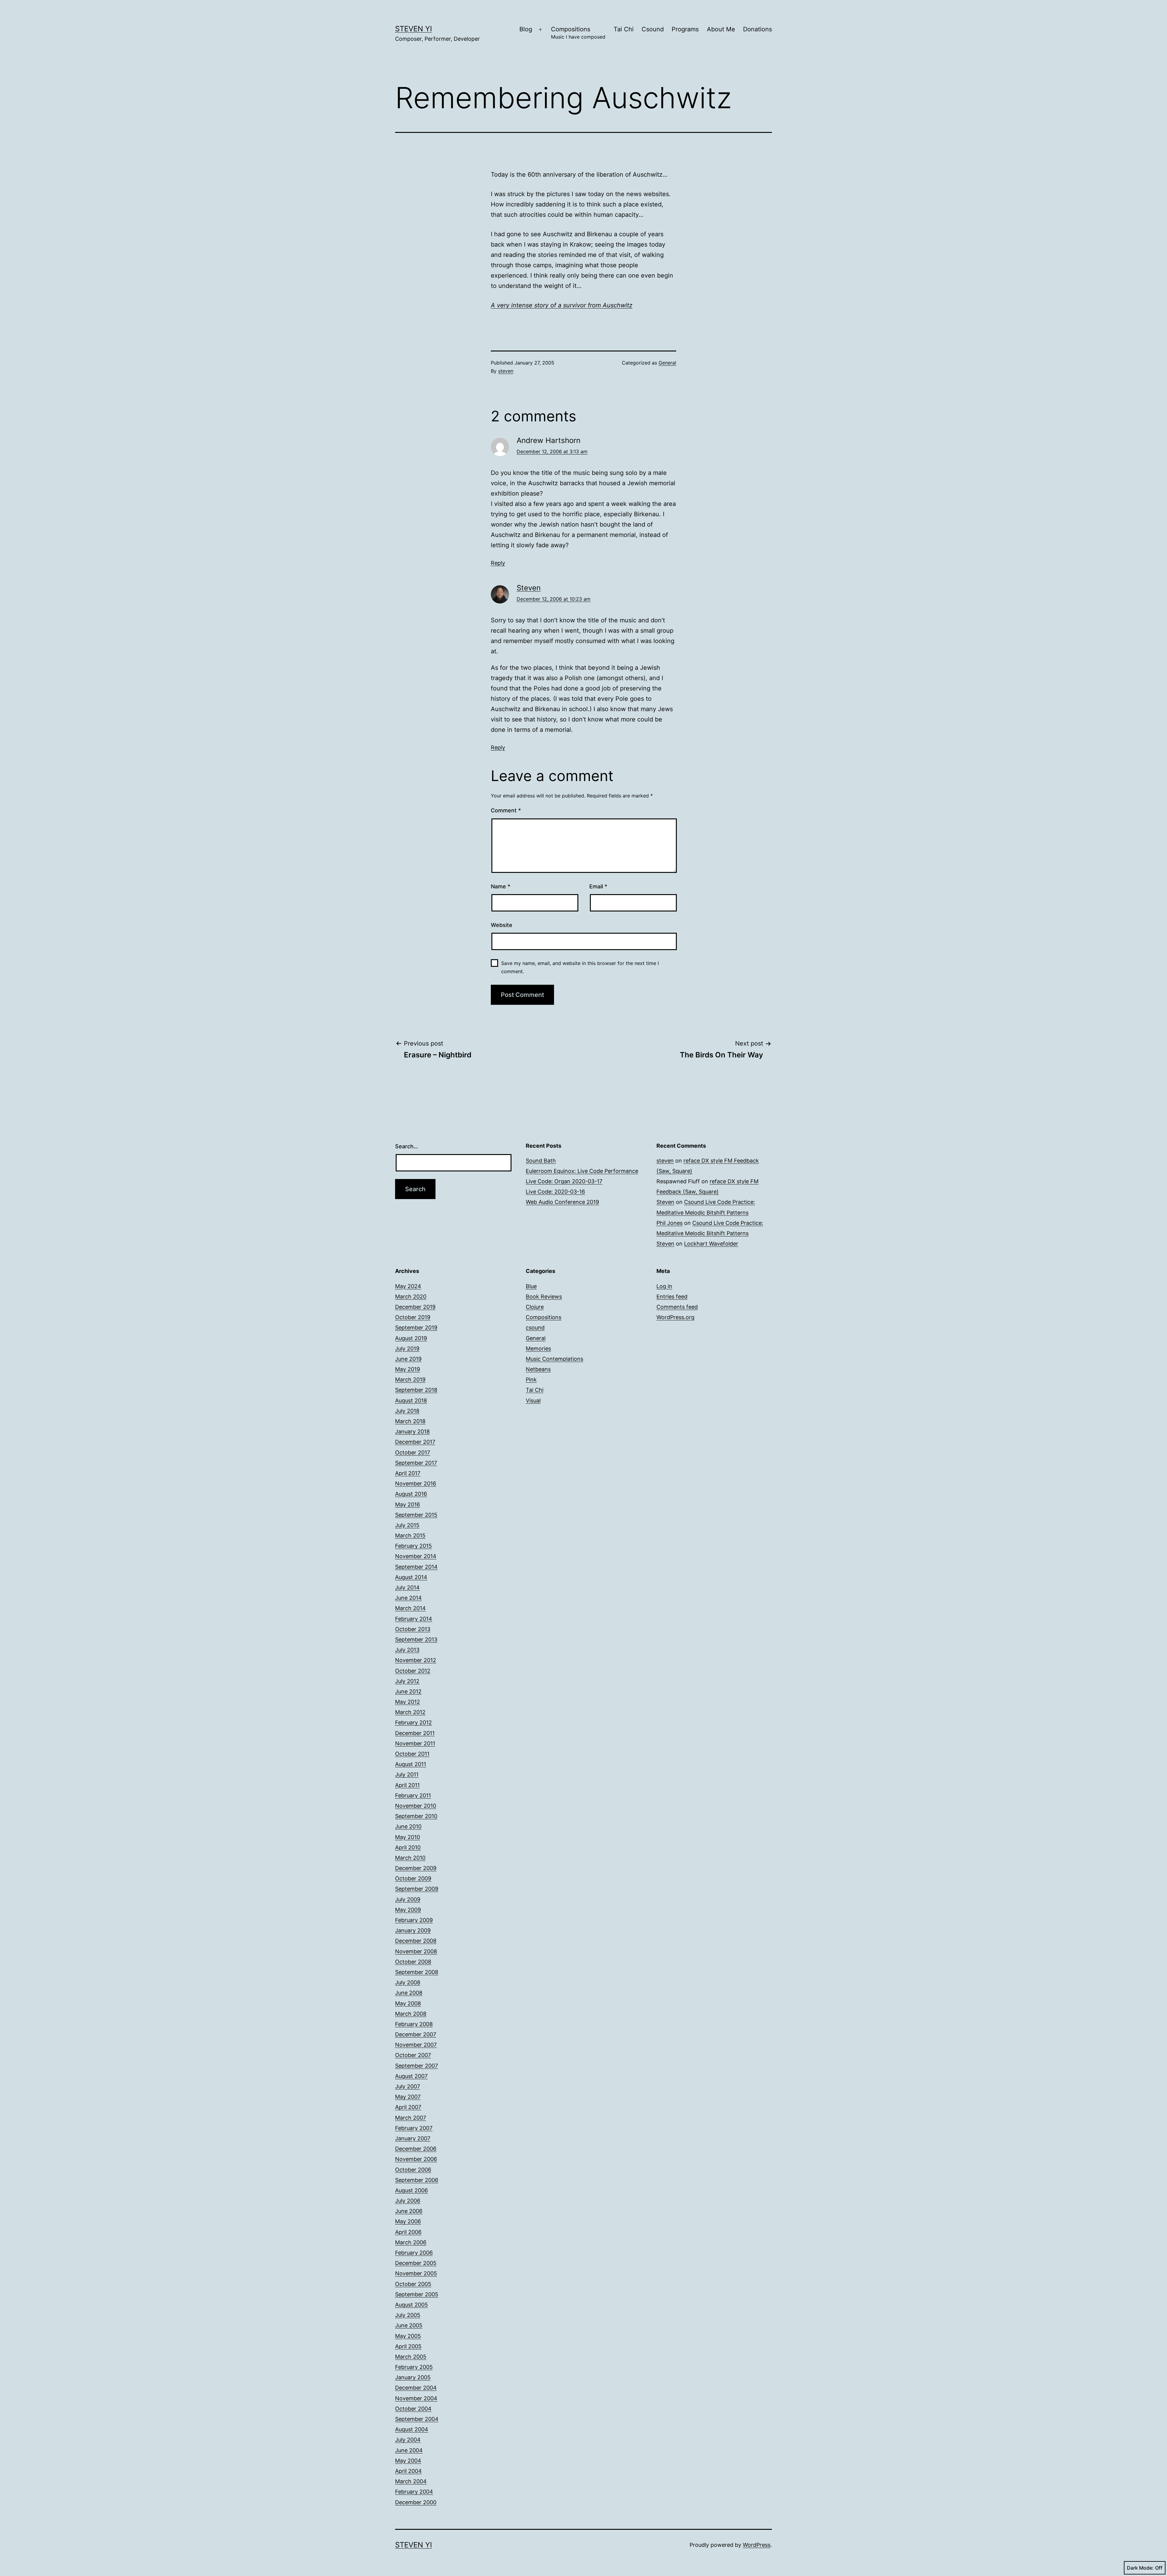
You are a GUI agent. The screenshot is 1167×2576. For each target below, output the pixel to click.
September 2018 (416, 1390)
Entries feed (672, 1297)
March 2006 (411, 2242)
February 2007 (414, 2128)
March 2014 (410, 1608)
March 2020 (411, 1297)
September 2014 (416, 1567)
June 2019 (408, 1359)
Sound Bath (541, 1161)
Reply (498, 563)
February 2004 (414, 2492)
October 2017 (413, 1452)
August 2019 (411, 1338)
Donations (757, 29)
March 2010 (410, 1858)
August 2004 (412, 2429)
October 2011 (412, 1754)
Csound (653, 29)
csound (535, 1328)
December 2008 (416, 1941)
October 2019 (413, 1317)
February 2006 (414, 2253)
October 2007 (413, 2055)
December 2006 (416, 2149)
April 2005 (408, 2346)
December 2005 (416, 2263)
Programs (685, 29)
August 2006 (411, 2190)
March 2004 (411, 2481)
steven (506, 371)
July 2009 (408, 1899)
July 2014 (407, 1587)
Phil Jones (670, 1223)
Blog (526, 29)
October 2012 (413, 1671)
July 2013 (407, 1650)
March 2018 (410, 1421)
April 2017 (408, 1473)
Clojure (535, 1307)
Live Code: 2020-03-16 (555, 1192)
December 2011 (415, 1733)
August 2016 (411, 1494)
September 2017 (416, 1463)
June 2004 (409, 2450)
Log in (664, 1286)
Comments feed (677, 1307)
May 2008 (408, 2003)
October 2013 (413, 1629)
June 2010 (408, 1826)
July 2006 (408, 2201)
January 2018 (412, 1431)
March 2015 (410, 1535)
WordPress (757, 2545)
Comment (506, 810)
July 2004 (408, 2440)
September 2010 (416, 1816)
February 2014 (414, 1619)
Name (501, 886)
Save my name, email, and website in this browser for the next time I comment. (580, 967)
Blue (531, 1286)
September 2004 (417, 2419)
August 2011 (411, 1764)
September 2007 (417, 2066)
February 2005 (414, 2367)
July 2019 (407, 1349)
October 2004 (413, 2409)
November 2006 (416, 2159)
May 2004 (408, 2461)
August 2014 (411, 1577)
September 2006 (417, 2180)
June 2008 (409, 1993)
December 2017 (415, 1442)
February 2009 (414, 1920)
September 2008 (417, 1972)
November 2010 (416, 1806)
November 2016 (416, 1483)
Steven (529, 588)
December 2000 (416, 2502)
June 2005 (409, 2325)
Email (598, 886)
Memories (538, 1349)
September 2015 (416, 1515)
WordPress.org (675, 1317)
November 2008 (416, 1951)
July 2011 (407, 1774)
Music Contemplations (554, 1359)
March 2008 (411, 2014)
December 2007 (416, 2034)
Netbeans (538, 1369)
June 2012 (408, 1691)
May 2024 (408, 1286)
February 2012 (413, 1722)
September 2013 (416, 1639)
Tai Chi (624, 29)
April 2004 (408, 2471)
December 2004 (416, 2388)
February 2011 (413, 1795)
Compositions (578, 33)
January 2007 (413, 2138)
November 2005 (416, 2273)
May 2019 (408, 1369)
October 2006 (413, 2170)
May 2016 (408, 1504)
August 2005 (411, 2305)
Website (502, 925)
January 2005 (413, 2377)
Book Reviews (544, 1297)
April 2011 (407, 1785)
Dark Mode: (1140, 2568)
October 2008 (413, 1962)
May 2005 (408, 2336)
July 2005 (408, 2315)
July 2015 (407, 1525)
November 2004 (416, 2398)
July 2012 (407, 1681)
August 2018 (411, 1400)
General (667, 363)
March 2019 (410, 1380)
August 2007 (411, 2076)
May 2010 (408, 1837)
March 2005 (411, 2357)
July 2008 (408, 1982)
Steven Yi (413, 29)
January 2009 (413, 1930)
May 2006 (408, 2221)
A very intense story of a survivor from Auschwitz (562, 305)
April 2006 (408, 2232)
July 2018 (407, 1411)
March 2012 (410, 1712)
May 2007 (408, 2097)
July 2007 (408, 2086)
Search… (407, 1146)
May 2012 (408, 1702)
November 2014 (416, 1556)
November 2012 (416, 1660)
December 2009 (416, 1868)
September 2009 (417, 1889)
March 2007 (411, 2118)
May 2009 (408, 1910)
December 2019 (415, 1307)
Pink (531, 1380)
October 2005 (413, 2284)
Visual (533, 1400)
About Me (721, 29)
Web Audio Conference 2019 (562, 1202)
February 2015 (413, 1546)
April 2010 (408, 1847)
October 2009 (413, 1878)
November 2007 (416, 2045)
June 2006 (409, 2211)
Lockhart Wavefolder (711, 1244)
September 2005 (417, 2294)
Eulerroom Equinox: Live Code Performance (582, 1171)
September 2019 (416, 1328)
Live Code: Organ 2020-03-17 (564, 1181)
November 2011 (415, 1743)
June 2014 (408, 1598)
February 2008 (414, 2024)
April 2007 (408, 2107)
